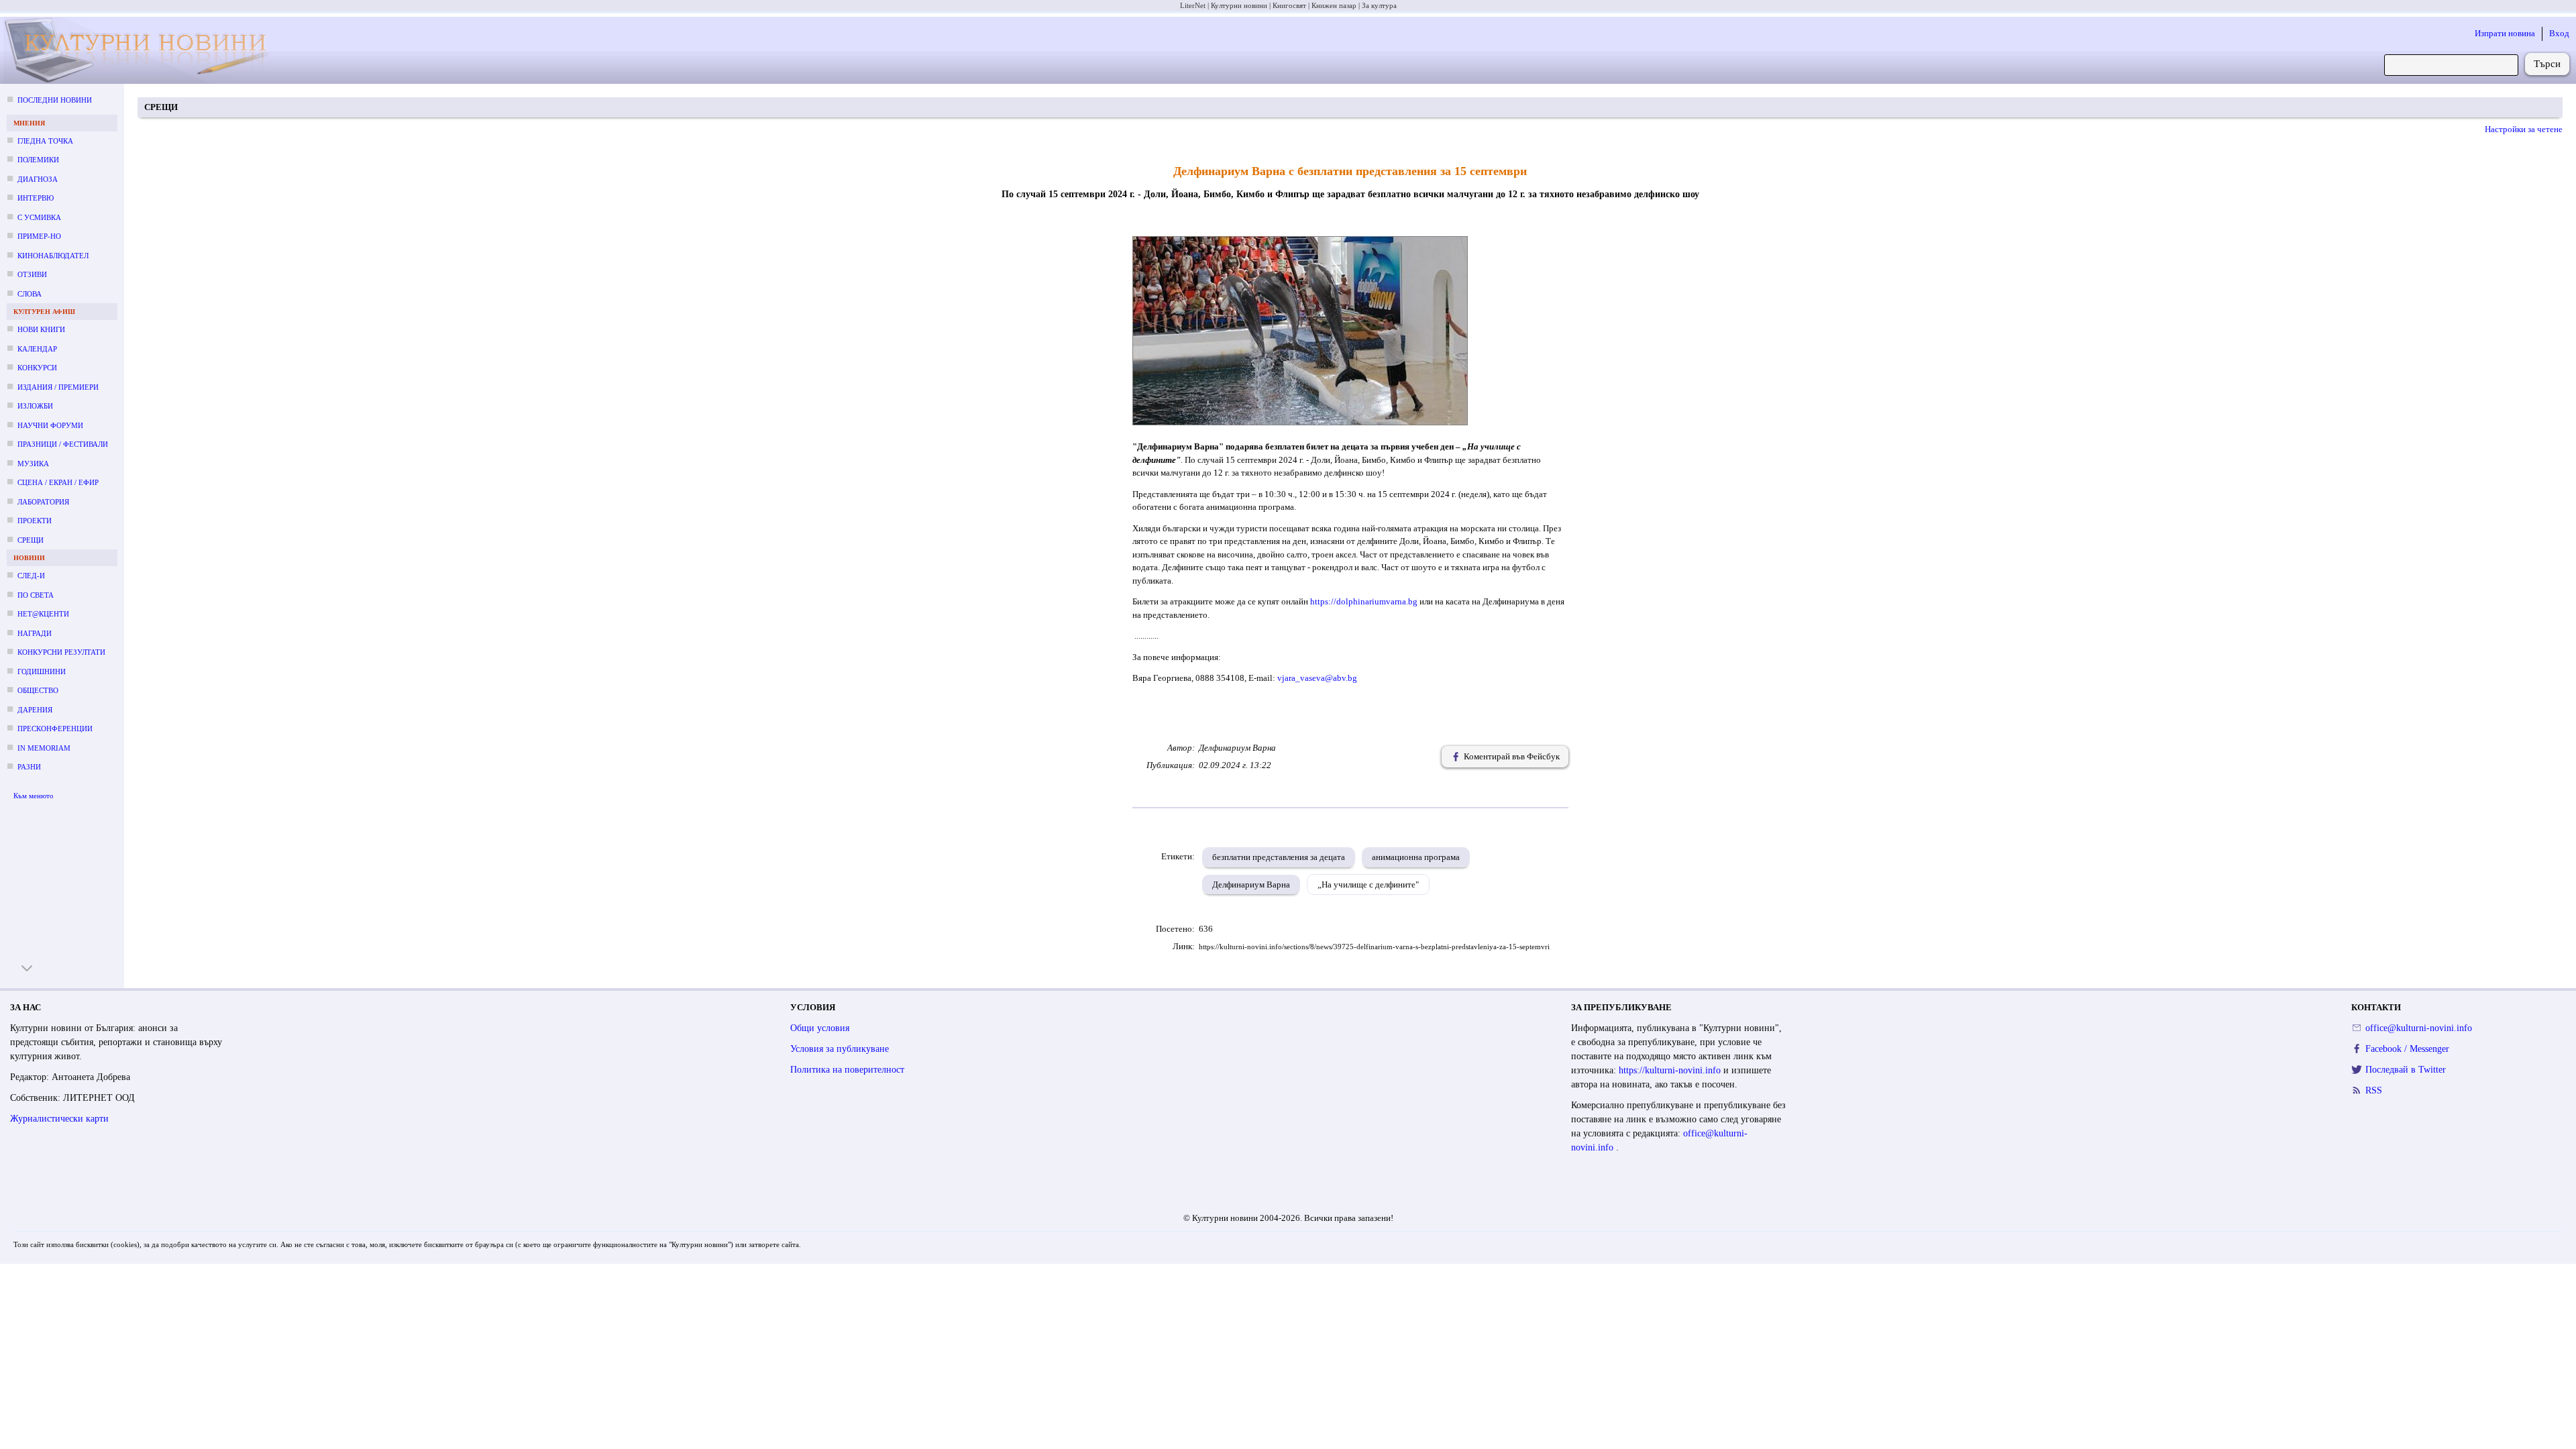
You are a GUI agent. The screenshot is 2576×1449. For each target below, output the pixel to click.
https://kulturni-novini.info (1671, 1070)
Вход (2559, 33)
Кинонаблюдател (53, 256)
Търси (2547, 64)
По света (36, 595)
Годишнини (42, 672)
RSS (2374, 1090)
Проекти (35, 521)
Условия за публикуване (840, 1049)
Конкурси (37, 368)
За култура (1379, 5)
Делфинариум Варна (1251, 884)
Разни (29, 767)
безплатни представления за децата (1279, 857)
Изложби (35, 406)
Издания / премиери (58, 387)
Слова (30, 294)
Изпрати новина (2505, 33)
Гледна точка (45, 141)
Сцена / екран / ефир (58, 482)
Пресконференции (55, 729)
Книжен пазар (1334, 5)
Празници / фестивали (63, 444)
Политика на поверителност (847, 1070)
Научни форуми (50, 425)
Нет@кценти (43, 614)
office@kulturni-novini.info (2419, 1028)
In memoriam (44, 748)
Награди (35, 633)
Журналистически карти (59, 1119)
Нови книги (41, 329)
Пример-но (39, 236)
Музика (33, 464)
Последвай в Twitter (2406, 1070)
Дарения (35, 710)
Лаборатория (43, 502)
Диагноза (38, 179)
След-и (31, 576)
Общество (38, 690)
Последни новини (55, 100)
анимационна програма (1416, 857)
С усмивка (39, 217)
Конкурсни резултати (61, 652)
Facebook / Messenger (2407, 1049)
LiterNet (1193, 5)
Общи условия (820, 1028)
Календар (37, 349)
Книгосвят (1289, 5)
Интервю (36, 198)
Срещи (31, 540)
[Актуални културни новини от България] (148, 51)
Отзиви (32, 274)
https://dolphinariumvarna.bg (1364, 601)
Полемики (38, 160)
